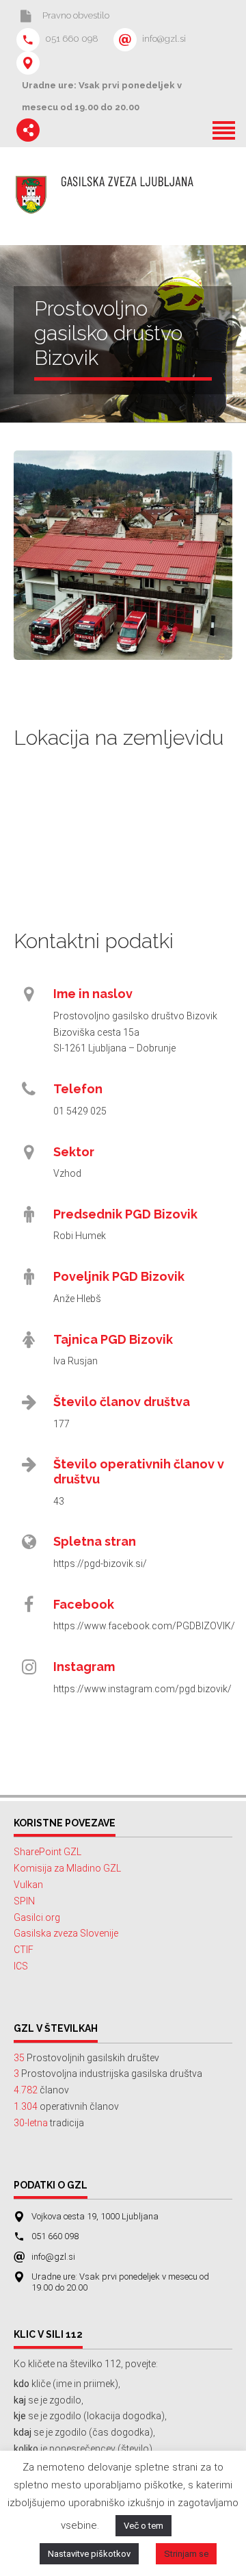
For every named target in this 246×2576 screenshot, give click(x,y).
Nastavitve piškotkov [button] (89, 2554)
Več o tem (143, 2526)
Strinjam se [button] (186, 2554)
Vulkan (28, 1885)
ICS (21, 1966)
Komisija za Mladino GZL (67, 1868)
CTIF (24, 1950)
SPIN (24, 1901)
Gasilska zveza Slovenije (66, 1933)
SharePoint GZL (47, 1852)
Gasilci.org (37, 1917)
